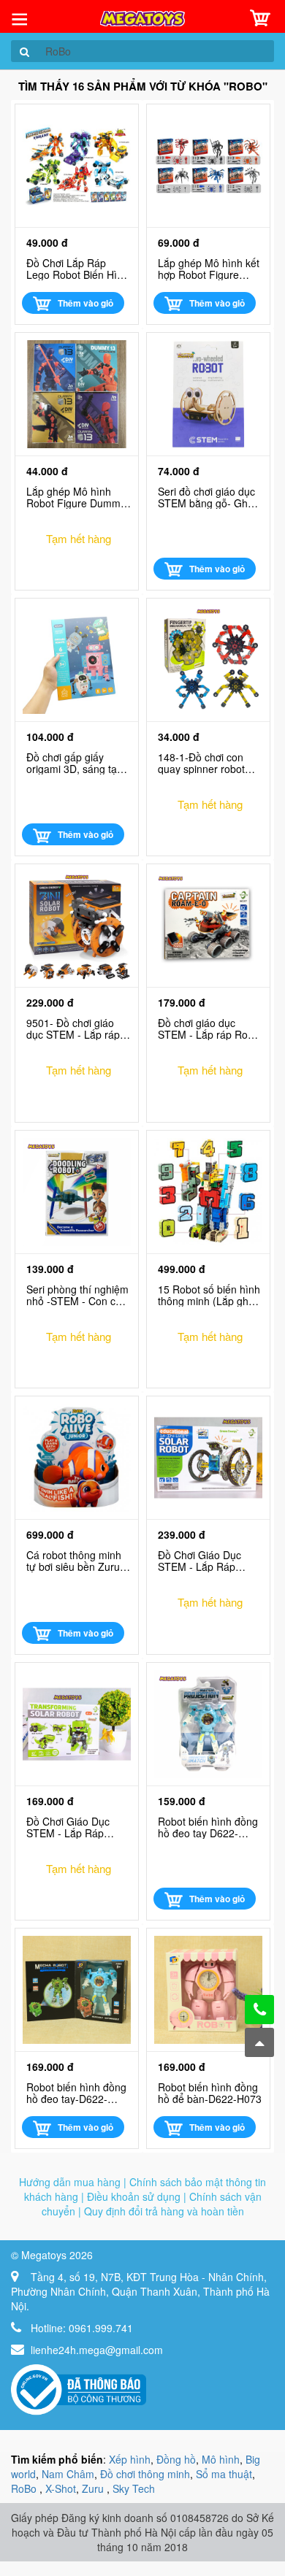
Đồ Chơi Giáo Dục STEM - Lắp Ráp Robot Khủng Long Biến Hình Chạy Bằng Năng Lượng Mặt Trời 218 (76, 1827)
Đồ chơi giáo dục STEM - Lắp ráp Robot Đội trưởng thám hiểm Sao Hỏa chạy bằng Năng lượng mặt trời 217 (210, 1029)
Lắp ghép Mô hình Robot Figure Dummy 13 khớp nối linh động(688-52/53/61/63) (76, 497)
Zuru (94, 2488)
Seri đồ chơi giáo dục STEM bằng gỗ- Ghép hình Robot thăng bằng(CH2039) (209, 497)
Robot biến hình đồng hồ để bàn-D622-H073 (210, 2093)
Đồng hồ (176, 2459)
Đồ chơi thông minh (145, 2474)
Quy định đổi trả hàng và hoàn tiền (164, 2211)
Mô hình (221, 2459)
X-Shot (61, 2488)
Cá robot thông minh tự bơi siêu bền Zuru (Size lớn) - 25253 (74, 1561)
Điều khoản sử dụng (134, 2196)
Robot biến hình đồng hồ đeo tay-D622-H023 (76, 2093)
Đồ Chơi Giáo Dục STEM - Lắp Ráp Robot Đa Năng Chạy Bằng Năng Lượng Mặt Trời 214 (207, 1561)
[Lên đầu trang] (259, 2042)
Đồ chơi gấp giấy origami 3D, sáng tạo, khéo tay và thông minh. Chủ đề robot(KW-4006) (76, 763)
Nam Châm (68, 2474)
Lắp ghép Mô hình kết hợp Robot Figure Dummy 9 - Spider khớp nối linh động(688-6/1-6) (209, 269)
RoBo (25, 2488)
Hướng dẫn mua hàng (70, 2182)
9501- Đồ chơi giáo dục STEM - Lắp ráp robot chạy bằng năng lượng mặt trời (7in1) (77, 1029)
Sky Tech (134, 2488)
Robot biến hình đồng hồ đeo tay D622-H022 (208, 1827)
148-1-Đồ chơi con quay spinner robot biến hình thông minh (207, 763)
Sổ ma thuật (224, 2474)
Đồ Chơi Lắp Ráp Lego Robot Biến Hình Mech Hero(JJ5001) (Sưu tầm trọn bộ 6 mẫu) (77, 269)
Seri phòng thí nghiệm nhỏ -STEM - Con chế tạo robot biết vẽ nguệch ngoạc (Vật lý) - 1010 (77, 1295)
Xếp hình (130, 2459)
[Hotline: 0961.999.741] (259, 2010)
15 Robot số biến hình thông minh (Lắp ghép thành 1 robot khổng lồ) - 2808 (209, 1295)
